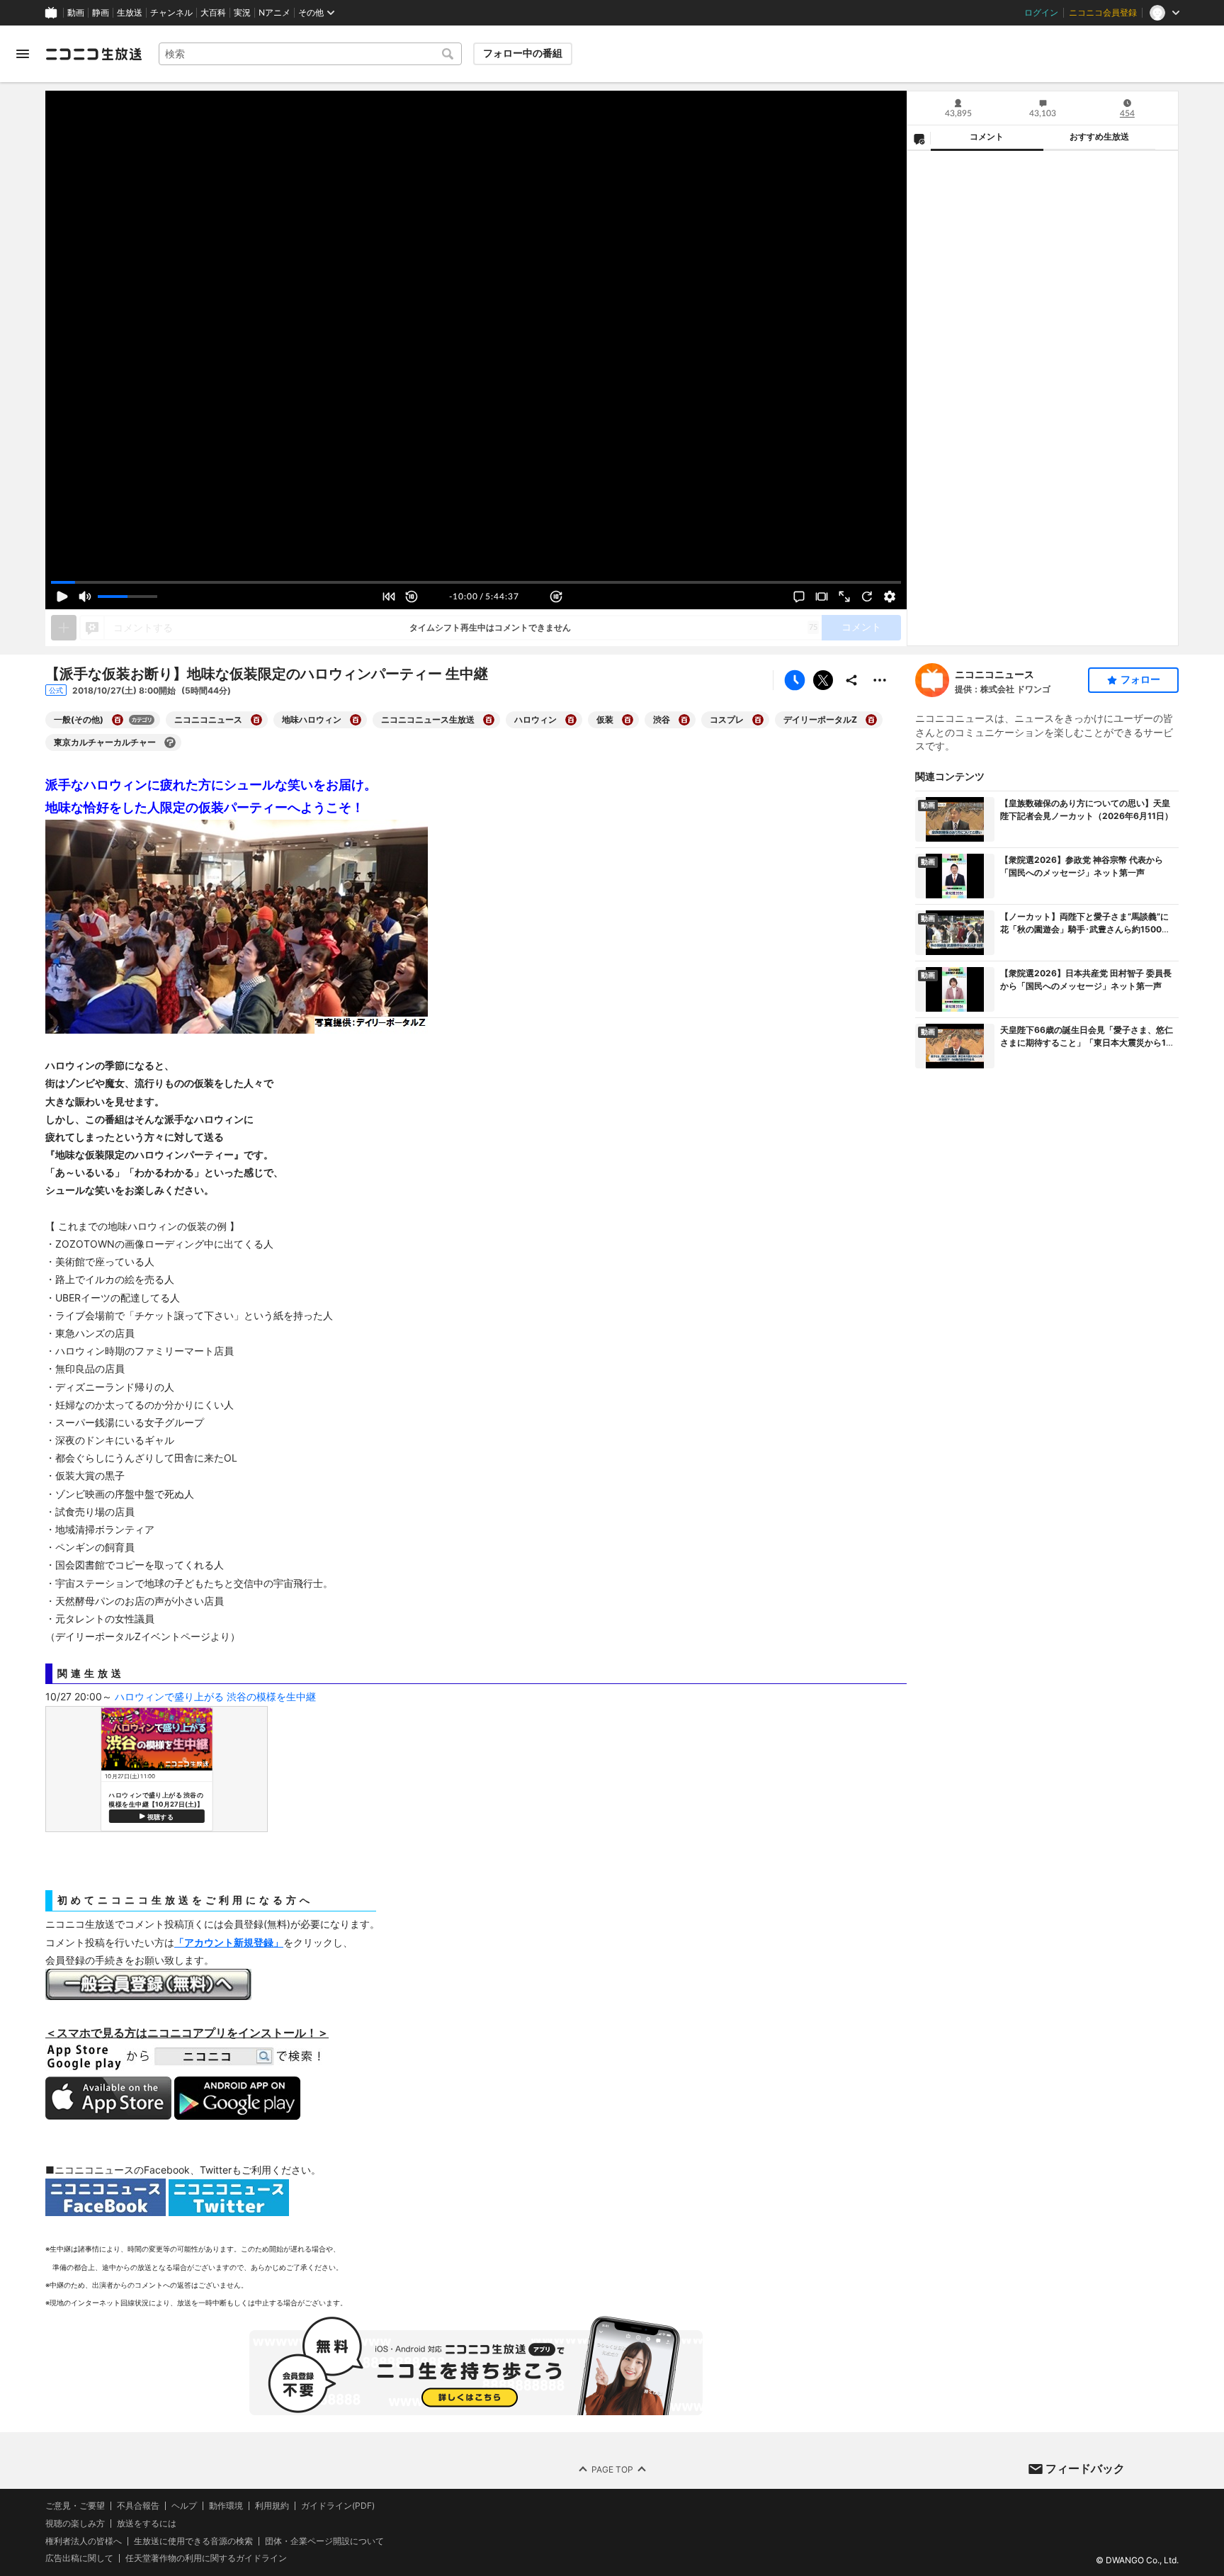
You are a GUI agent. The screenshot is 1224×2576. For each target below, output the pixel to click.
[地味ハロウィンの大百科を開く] (356, 720)
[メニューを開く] (23, 54)
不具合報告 (138, 2506)
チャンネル (171, 13)
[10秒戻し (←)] (412, 597)
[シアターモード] (822, 597)
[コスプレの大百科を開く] (758, 720)
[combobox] (310, 54)
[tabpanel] (1043, 398)
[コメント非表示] (799, 597)
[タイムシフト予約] (795, 680)
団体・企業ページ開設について (324, 2541)
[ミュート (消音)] (85, 597)
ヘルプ (184, 2506)
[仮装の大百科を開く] (628, 720)
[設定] (890, 597)
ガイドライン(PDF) (338, 2506)
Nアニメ (274, 13)
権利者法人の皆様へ (84, 2541)
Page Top (612, 2469)
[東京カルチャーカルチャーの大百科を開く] (170, 742)
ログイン (1041, 13)
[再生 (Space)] (62, 597)
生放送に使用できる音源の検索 (193, 2541)
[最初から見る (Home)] (389, 597)
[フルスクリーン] (844, 597)
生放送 (130, 13)
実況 (242, 13)
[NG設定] (919, 138)
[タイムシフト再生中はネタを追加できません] (64, 628)
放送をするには (147, 2524)
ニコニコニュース (994, 674)
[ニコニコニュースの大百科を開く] (256, 720)
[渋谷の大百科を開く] (684, 720)
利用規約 (272, 2506)
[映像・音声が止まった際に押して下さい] (867, 597)
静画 (101, 13)
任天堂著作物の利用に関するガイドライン (206, 2559)
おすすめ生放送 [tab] (1099, 137)
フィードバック (1085, 2468)
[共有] (851, 680)
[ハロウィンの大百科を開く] (571, 720)
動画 (76, 13)
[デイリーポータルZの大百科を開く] (871, 720)
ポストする (823, 680)
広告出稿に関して (79, 2559)
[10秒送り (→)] (556, 597)
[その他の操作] (880, 680)
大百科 (213, 13)
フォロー (1140, 679)
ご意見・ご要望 (75, 2506)
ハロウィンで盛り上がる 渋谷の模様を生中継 (215, 1696)
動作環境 (226, 2506)
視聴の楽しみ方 (75, 2523)
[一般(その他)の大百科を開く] (118, 720)
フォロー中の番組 (523, 53)
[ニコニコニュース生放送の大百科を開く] (489, 720)
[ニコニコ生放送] (93, 54)
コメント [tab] (987, 137)
